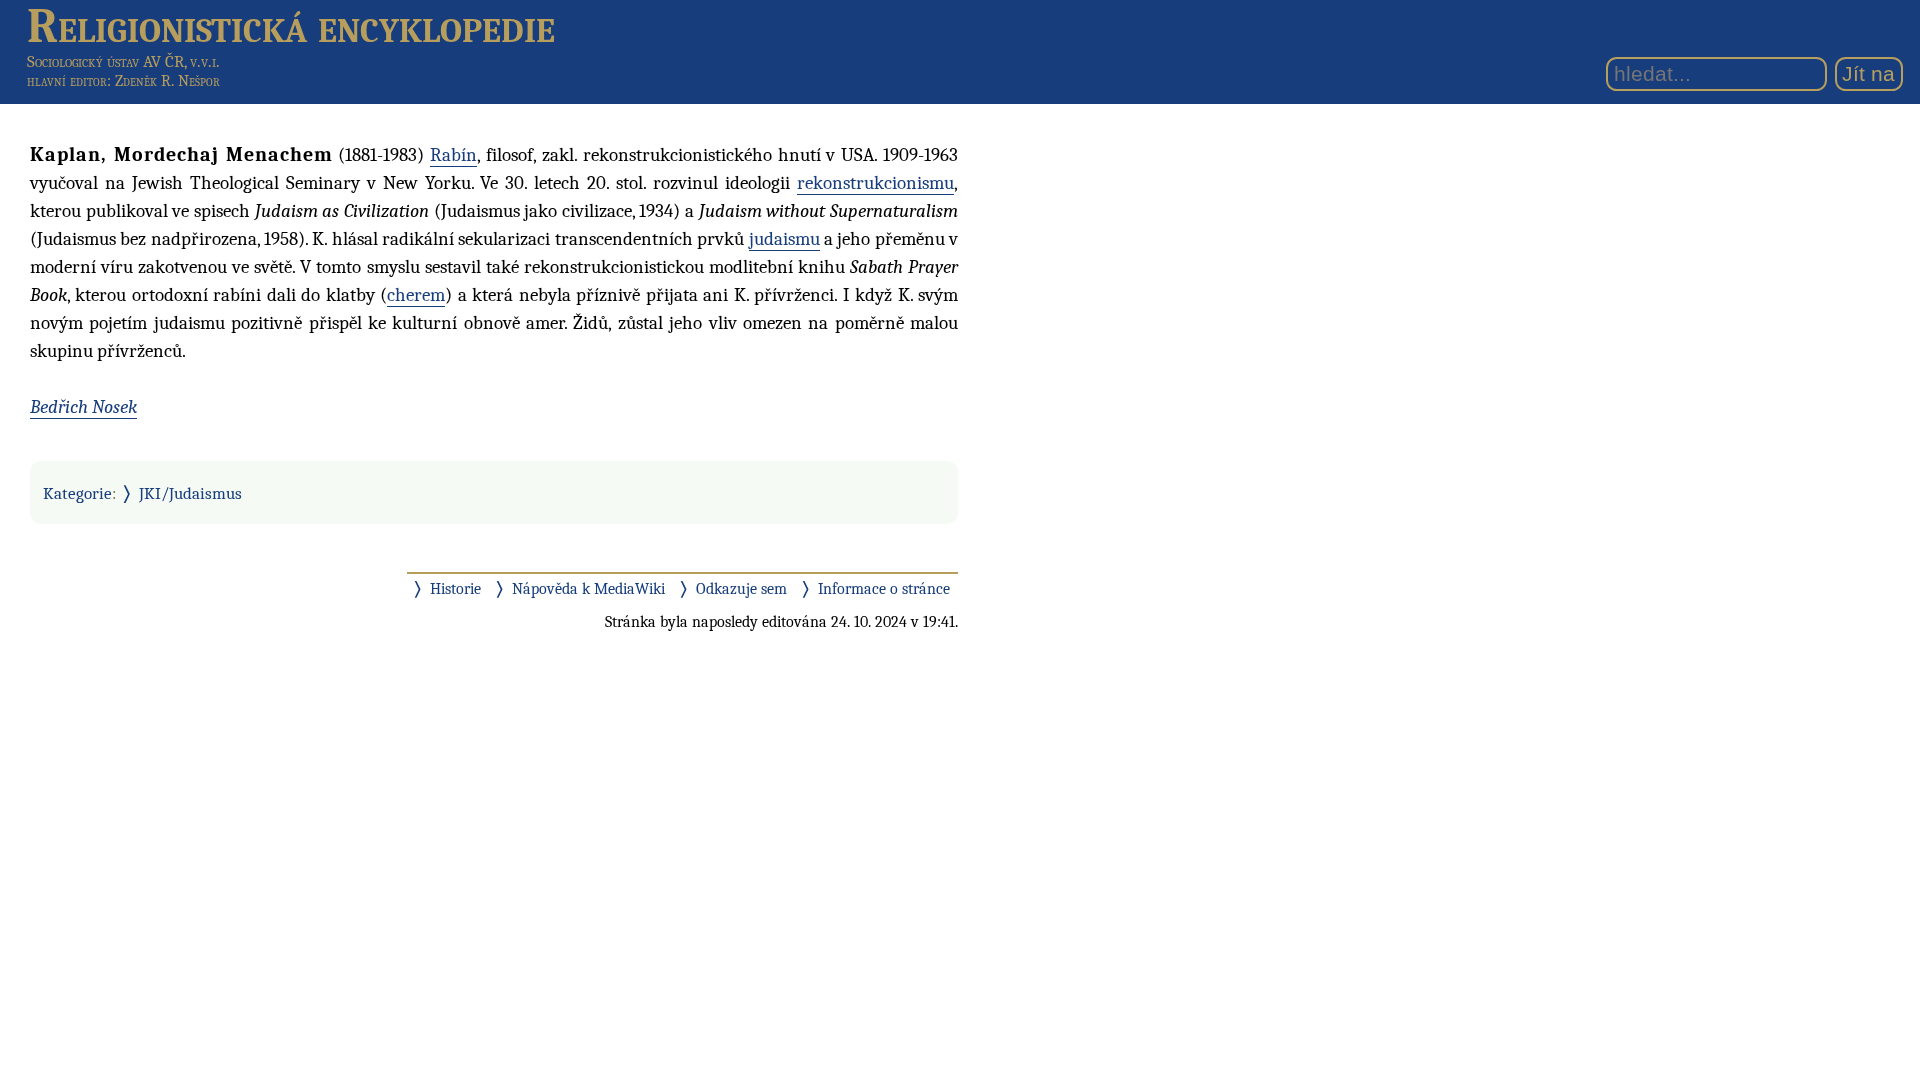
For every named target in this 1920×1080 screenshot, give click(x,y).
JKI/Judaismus (190, 493)
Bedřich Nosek (83, 407)
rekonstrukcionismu (875, 183)
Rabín (453, 155)
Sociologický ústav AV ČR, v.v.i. (123, 61)
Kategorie (77, 493)
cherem (416, 295)
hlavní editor (67, 81)
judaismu (784, 239)
